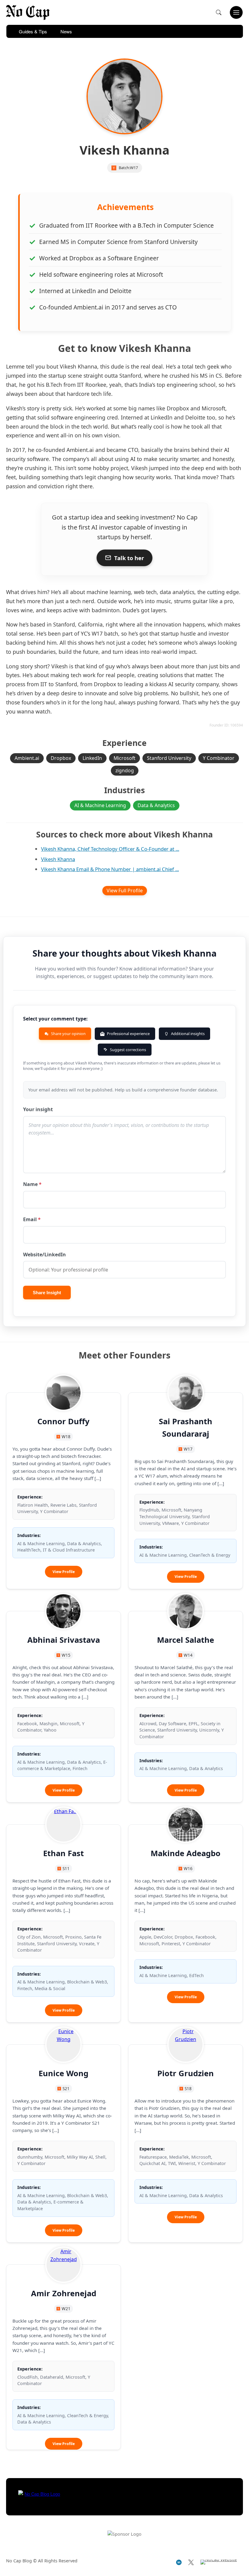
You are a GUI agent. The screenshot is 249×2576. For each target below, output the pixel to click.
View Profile (67, 1573)
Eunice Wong (63, 2073)
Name (32, 1184)
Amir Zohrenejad (64, 2293)
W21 (66, 2309)
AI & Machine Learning (100, 805)
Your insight (38, 1109)
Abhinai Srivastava (64, 1640)
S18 (188, 2088)
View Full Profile (125, 890)
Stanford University (169, 758)
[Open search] (219, 12)
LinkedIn (92, 758)
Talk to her (129, 558)
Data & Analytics (156, 805)
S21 (66, 2088)
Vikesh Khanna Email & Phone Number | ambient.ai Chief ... (110, 869)
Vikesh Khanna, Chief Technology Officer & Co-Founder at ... (110, 849)
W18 (66, 1437)
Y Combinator (219, 758)
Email (32, 1219)
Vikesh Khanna (58, 859)
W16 (188, 1868)
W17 (134, 168)
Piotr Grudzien (186, 2073)
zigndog (125, 770)
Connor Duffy (63, 1421)
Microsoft (124, 758)
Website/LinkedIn (44, 1255)
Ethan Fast (63, 1853)
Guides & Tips (33, 31)
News (66, 31)
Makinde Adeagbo (186, 1853)
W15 (66, 1655)
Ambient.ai (27, 758)
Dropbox (61, 758)
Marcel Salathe (186, 1640)
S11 (66, 1868)
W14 (188, 1655)
